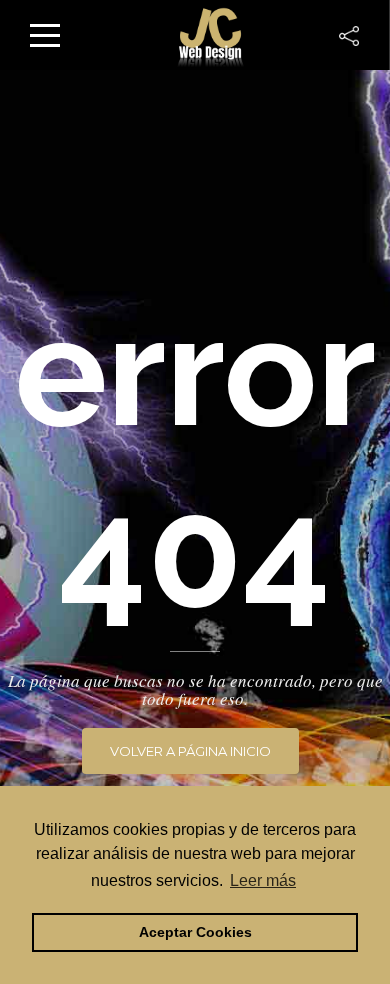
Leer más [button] (263, 880)
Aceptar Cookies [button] (195, 932)
